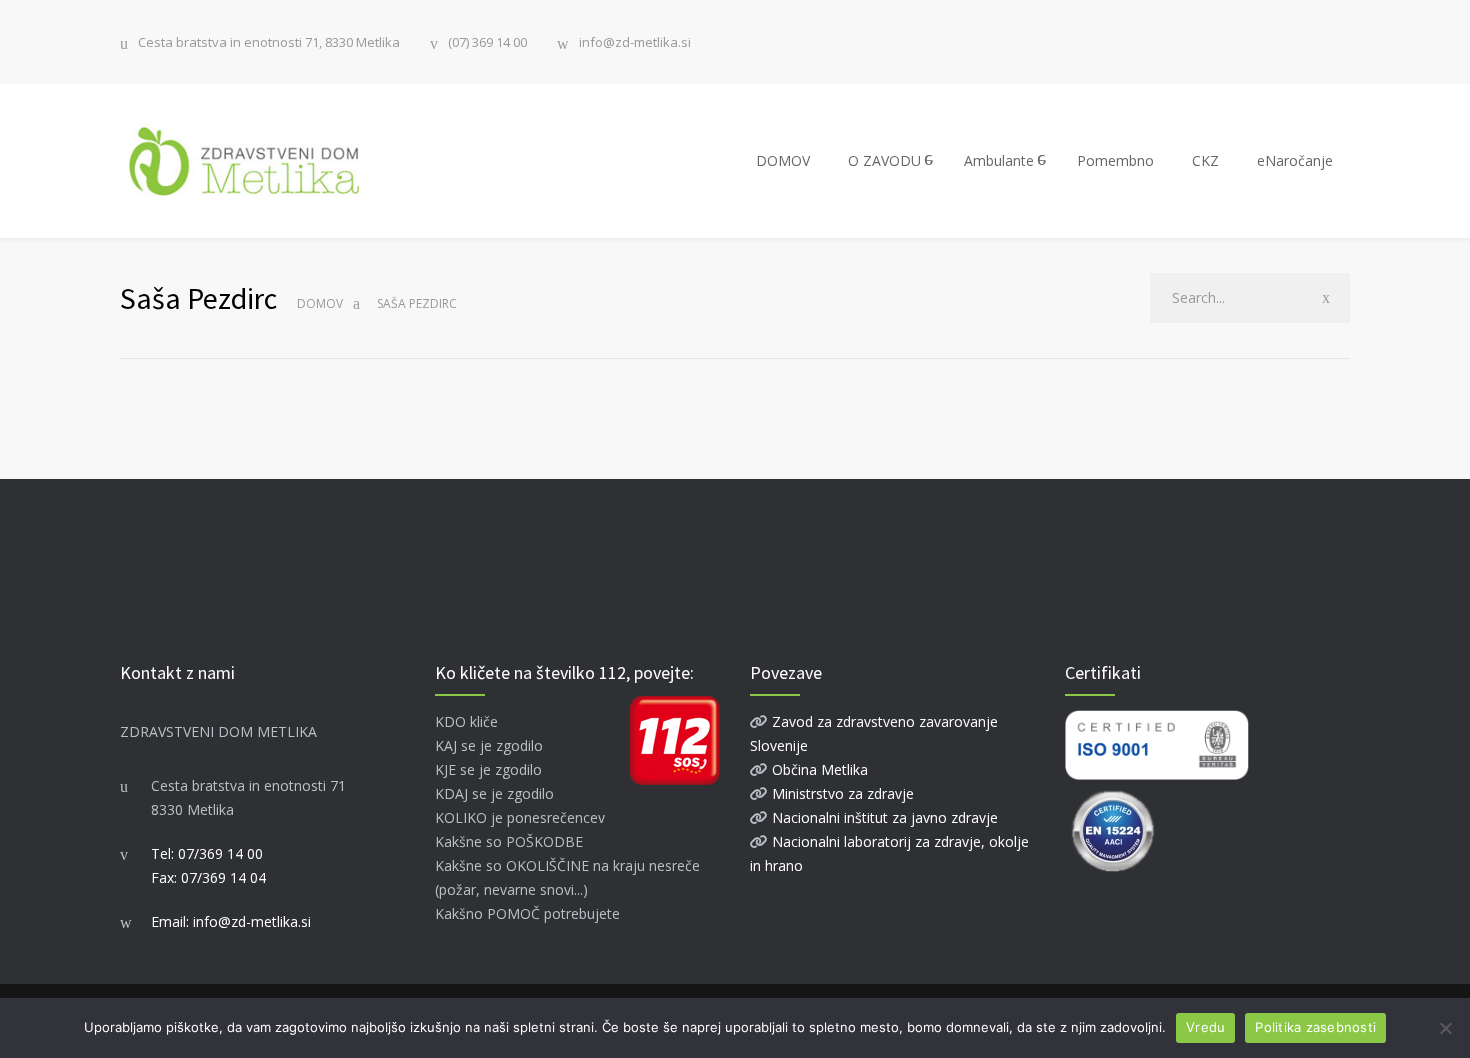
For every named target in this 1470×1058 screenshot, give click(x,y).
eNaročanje (1295, 160)
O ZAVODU (884, 160)
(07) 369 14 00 (487, 42)
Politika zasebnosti (1315, 1027)
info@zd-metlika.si (635, 42)
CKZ (1205, 160)
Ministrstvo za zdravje (841, 793)
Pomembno (1115, 160)
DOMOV (783, 160)
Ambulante (999, 160)
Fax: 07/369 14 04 (208, 877)
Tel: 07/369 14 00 (207, 853)
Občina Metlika (818, 769)
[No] (1445, 1028)
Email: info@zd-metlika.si (231, 921)
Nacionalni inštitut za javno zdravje (883, 817)
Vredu (1205, 1027)
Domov (320, 303)
